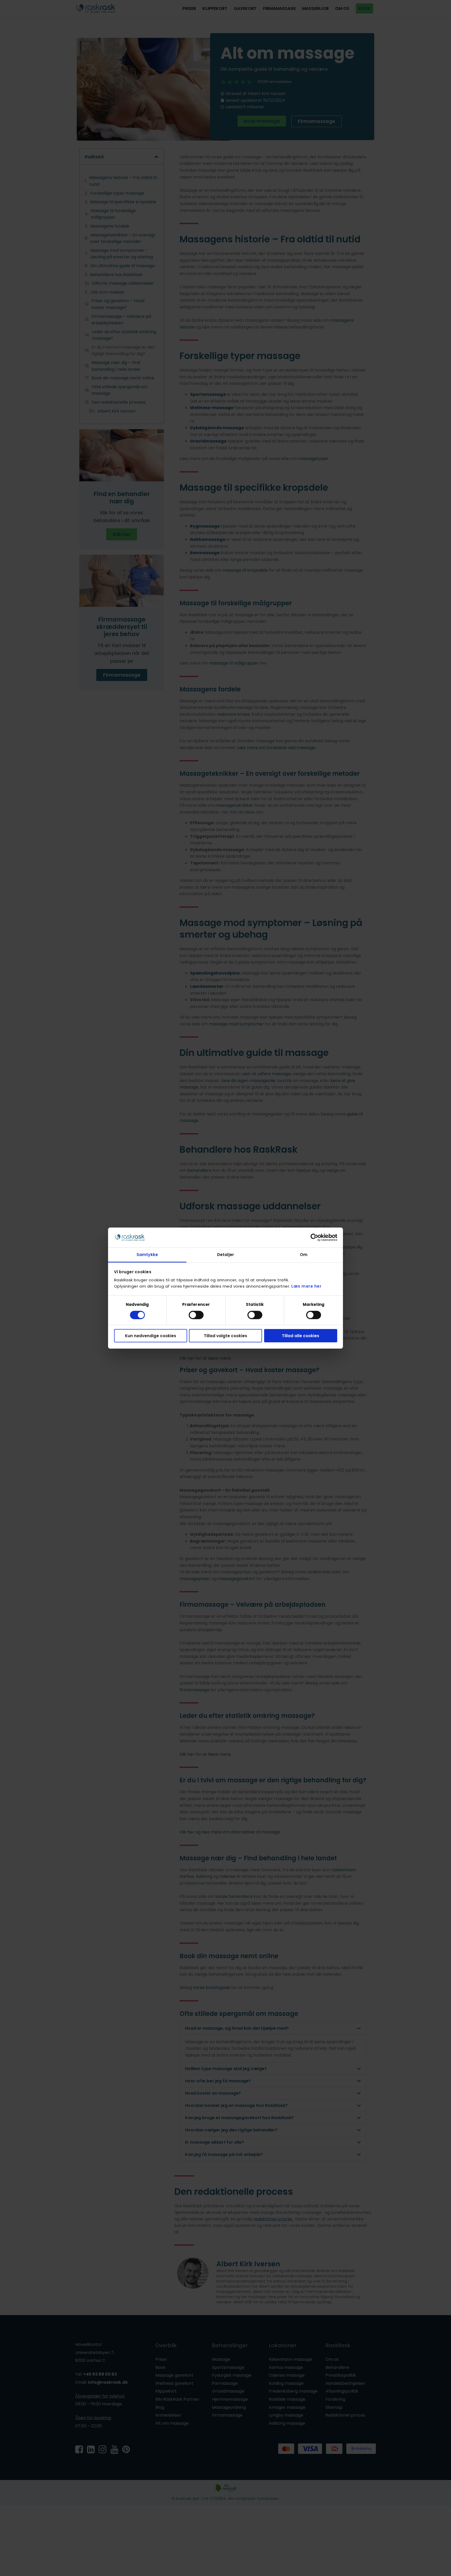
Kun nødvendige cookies (151, 1336)
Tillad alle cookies (301, 1336)
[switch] (196, 1315)
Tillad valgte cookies (225, 1336)
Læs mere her (306, 1286)
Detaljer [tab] (225, 1255)
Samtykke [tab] (147, 1255)
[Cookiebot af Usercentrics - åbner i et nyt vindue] (314, 1238)
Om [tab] (304, 1255)
